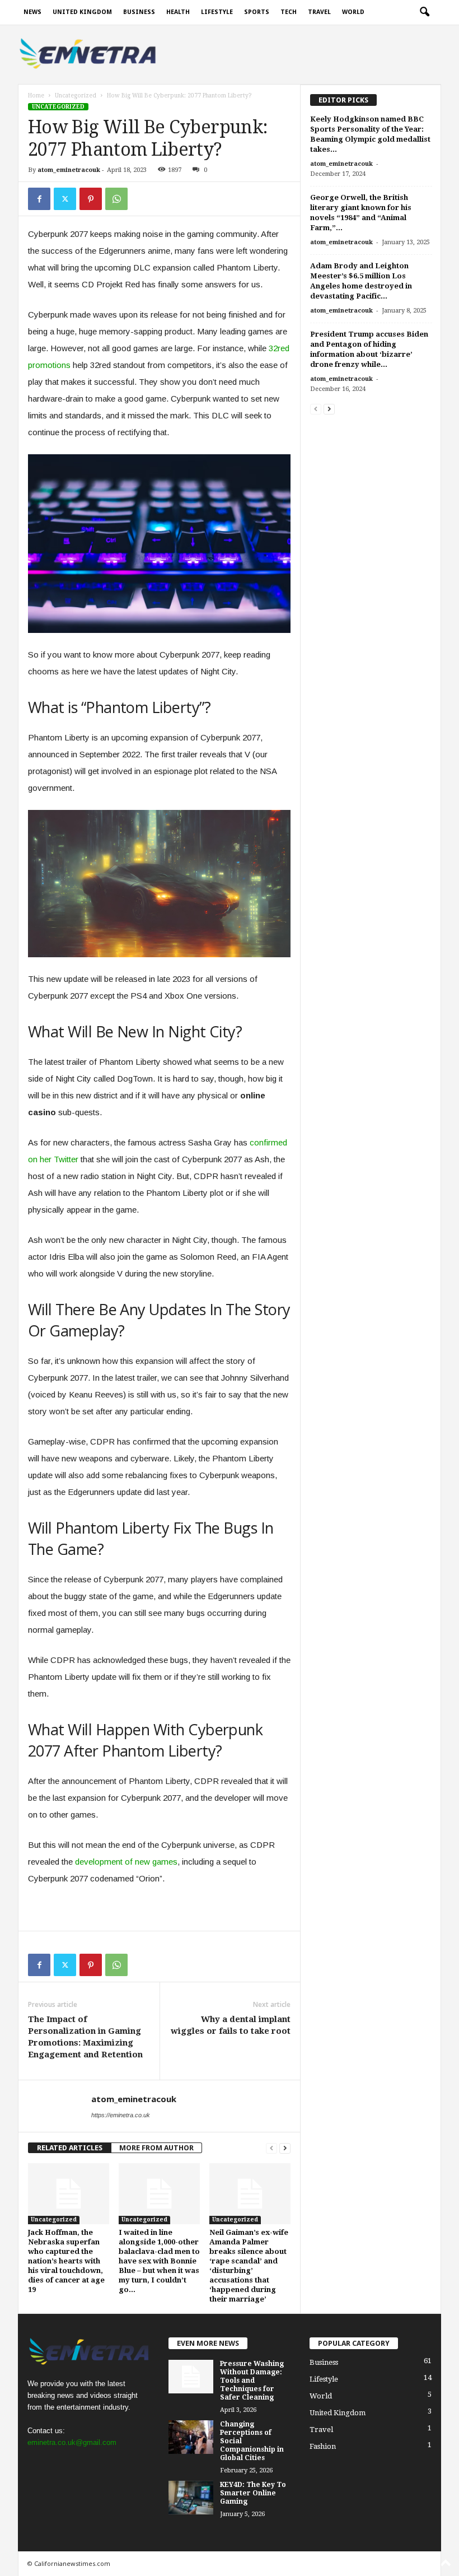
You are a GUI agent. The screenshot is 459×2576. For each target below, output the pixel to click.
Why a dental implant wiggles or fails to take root (231, 2025)
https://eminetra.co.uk (121, 2115)
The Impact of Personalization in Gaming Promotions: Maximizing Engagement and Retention (85, 2037)
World (353, 12)
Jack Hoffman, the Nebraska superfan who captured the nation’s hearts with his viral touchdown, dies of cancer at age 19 (66, 2261)
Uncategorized (76, 96)
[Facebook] (39, 199)
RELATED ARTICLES (70, 2148)
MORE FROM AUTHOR (156, 2148)
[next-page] (285, 2148)
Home (36, 96)
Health (178, 12)
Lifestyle (217, 12)
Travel (319, 12)
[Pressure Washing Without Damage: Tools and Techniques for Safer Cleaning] (191, 2377)
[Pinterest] (91, 199)
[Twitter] (65, 199)
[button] (424, 12)
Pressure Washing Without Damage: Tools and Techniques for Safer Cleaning (252, 2381)
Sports (257, 12)
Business (139, 12)
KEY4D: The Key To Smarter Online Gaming (253, 2493)
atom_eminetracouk (69, 170)
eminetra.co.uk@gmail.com (72, 2442)
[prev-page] (271, 2148)
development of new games (126, 1862)
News (32, 12)
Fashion (323, 2446)
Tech (289, 12)
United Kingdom (82, 12)
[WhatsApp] (116, 199)
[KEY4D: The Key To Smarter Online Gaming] (191, 2498)
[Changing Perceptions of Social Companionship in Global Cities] (191, 2437)
